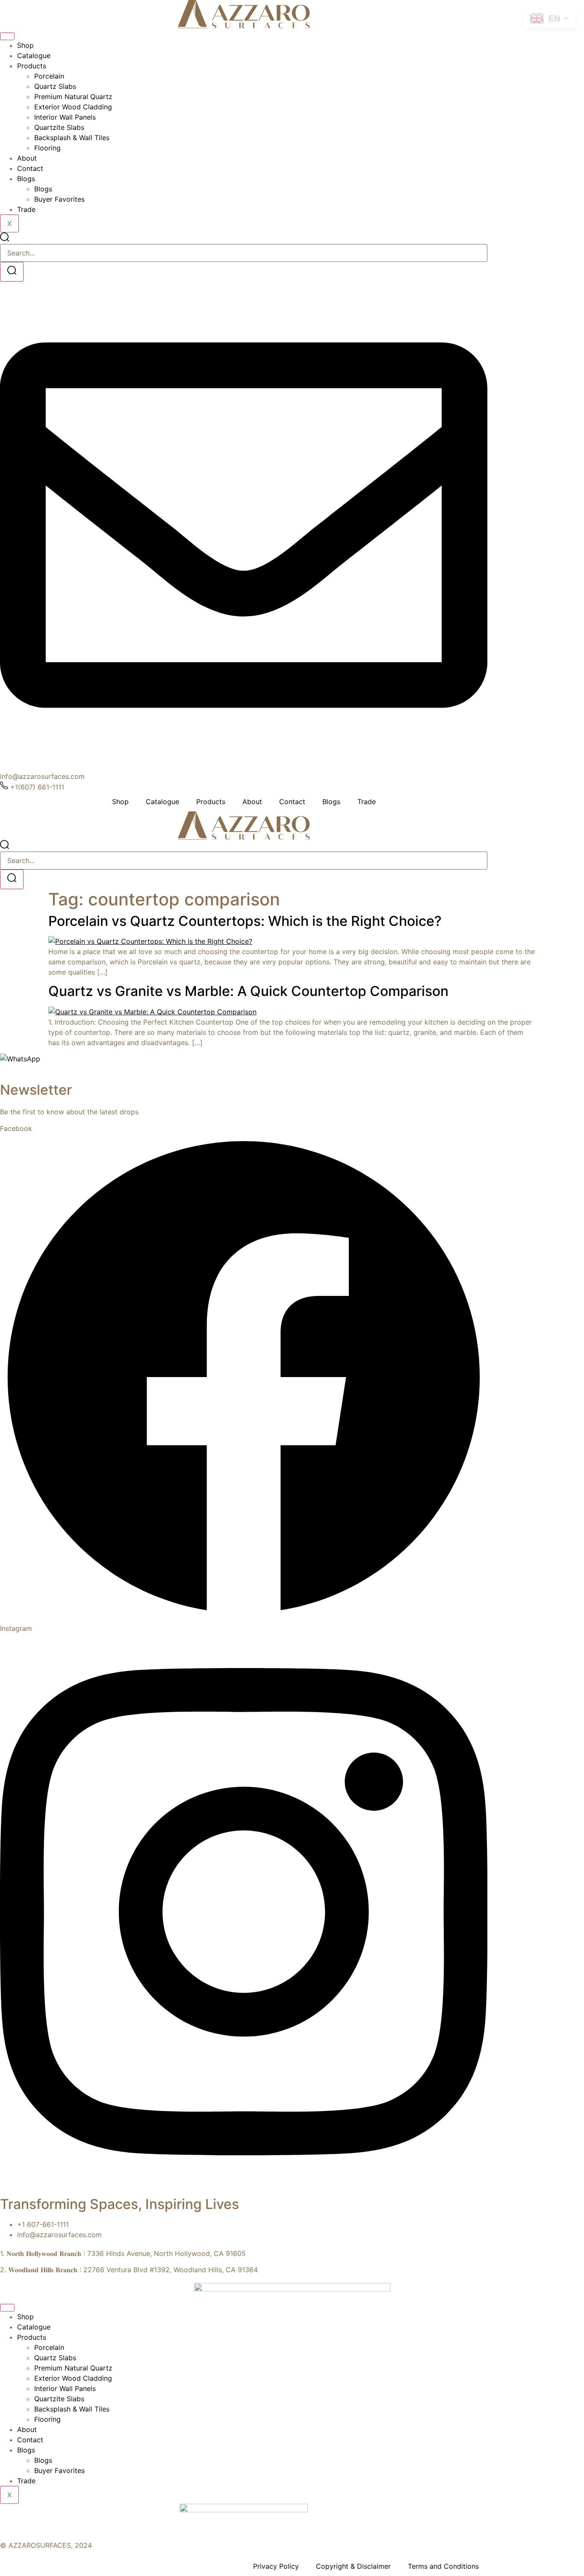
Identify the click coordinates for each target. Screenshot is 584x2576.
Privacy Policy (276, 2566)
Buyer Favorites (59, 199)
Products (32, 66)
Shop (25, 45)
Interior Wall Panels (65, 117)
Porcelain (49, 76)
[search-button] (12, 272)
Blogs (26, 179)
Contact (30, 168)
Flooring (47, 148)
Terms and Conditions (443, 2566)
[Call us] (6, 1073)
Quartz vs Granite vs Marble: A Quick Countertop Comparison (248, 991)
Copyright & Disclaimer (353, 2566)
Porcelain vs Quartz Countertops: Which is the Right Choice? (245, 921)
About (27, 158)
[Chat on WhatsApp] (20, 1059)
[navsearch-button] (4, 239)
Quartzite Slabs (59, 127)
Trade (26, 209)
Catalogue (34, 56)
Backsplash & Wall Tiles (72, 138)
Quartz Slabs (55, 86)
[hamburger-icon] (7, 36)
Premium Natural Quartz (73, 97)
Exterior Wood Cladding (73, 107)
